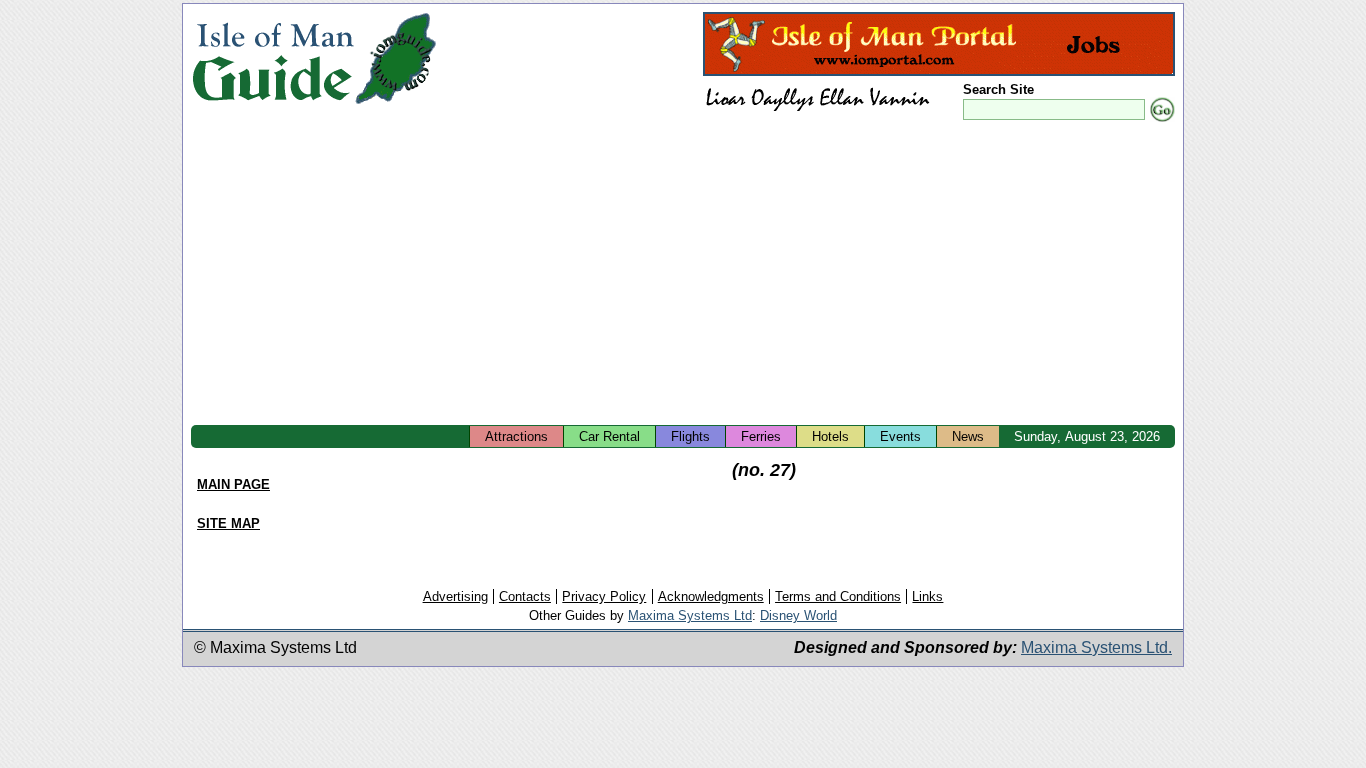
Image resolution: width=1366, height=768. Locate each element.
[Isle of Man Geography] (395, 104)
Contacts (525, 596)
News (968, 436)
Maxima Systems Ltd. (1096, 647)
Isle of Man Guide (272, 58)
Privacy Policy (604, 596)
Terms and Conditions (838, 596)
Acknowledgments (711, 596)
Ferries (761, 436)
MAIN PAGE (233, 484)
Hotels (830, 436)
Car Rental (609, 436)
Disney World (798, 615)
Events (900, 436)
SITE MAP (228, 523)
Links (927, 596)
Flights (690, 436)
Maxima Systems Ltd (690, 615)
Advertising (455, 596)
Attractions (516, 436)
